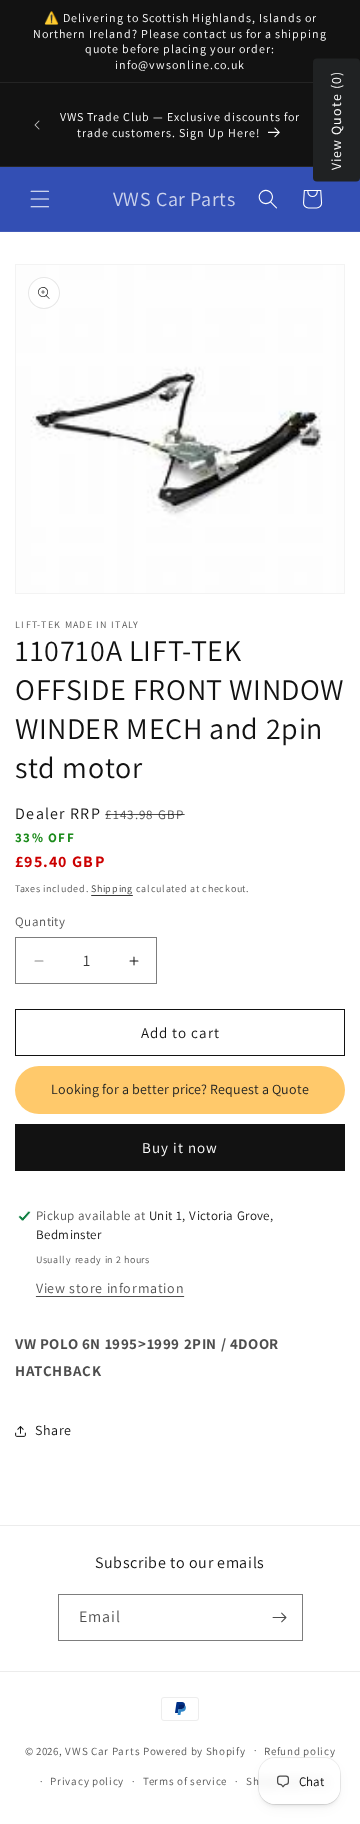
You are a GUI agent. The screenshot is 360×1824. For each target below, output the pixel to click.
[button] (40, 199)
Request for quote (180, 1090)
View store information (110, 1288)
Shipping (112, 888)
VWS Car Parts (102, 1750)
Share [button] (53, 1430)
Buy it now (180, 1147)
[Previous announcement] (37, 125)
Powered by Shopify (194, 1750)
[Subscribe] (280, 1617)
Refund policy (299, 1751)
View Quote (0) (336, 120)
